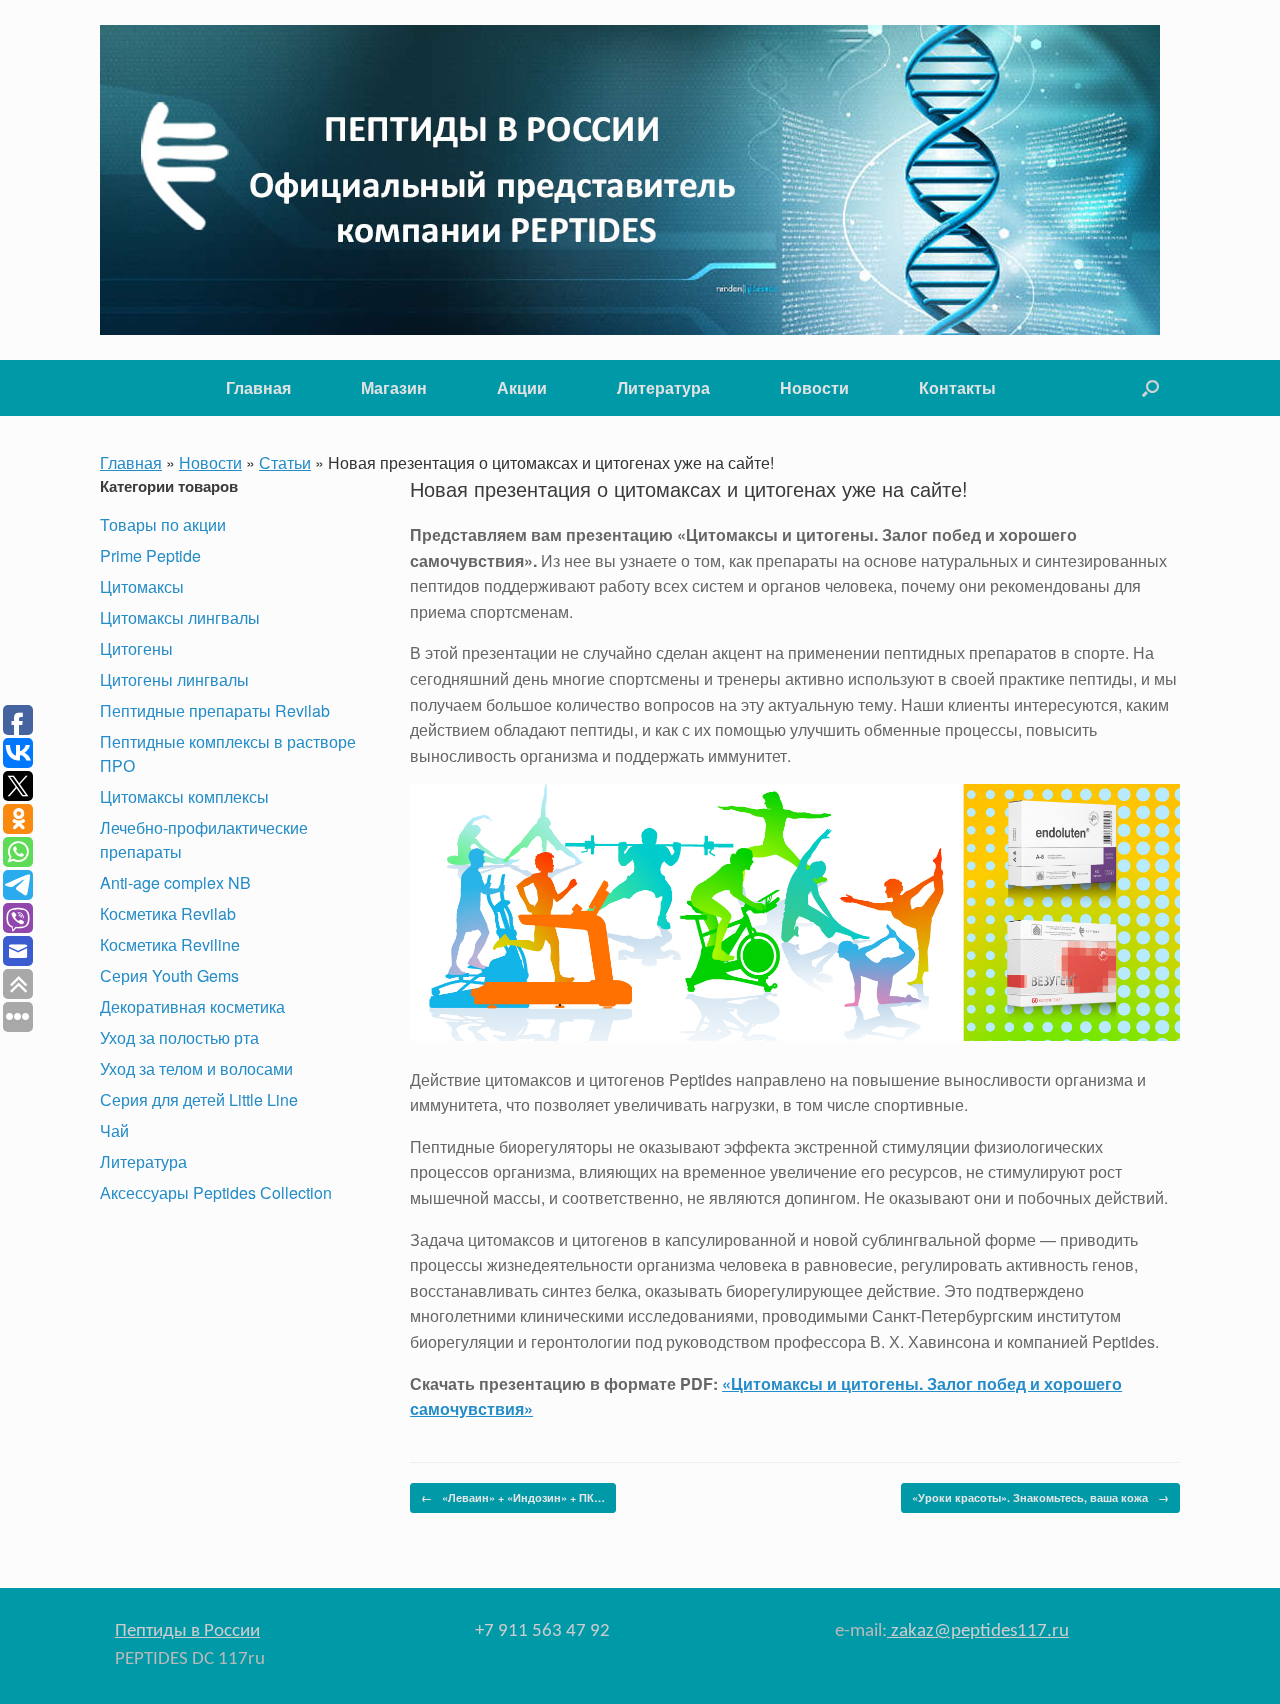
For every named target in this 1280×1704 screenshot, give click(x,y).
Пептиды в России (187, 1631)
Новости (814, 387)
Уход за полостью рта (179, 1037)
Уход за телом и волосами (196, 1068)
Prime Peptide (150, 555)
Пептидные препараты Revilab (215, 710)
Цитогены (136, 648)
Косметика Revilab (168, 913)
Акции (522, 387)
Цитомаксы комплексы (184, 796)
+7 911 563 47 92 (542, 1631)
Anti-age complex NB (175, 882)
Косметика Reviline (170, 944)
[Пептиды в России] (630, 180)
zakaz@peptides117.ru (978, 1631)
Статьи (285, 462)
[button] (1150, 388)
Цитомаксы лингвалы (180, 617)
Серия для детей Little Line (199, 1099)
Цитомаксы (142, 586)
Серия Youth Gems (169, 975)
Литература (663, 387)
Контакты (957, 387)
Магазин (394, 387)
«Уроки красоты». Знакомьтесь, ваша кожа (1040, 1497)
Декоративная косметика (192, 1006)
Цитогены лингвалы (174, 679)
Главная (258, 387)
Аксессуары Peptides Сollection (216, 1192)
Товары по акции (163, 524)
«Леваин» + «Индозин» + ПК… (513, 1497)
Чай (114, 1130)
